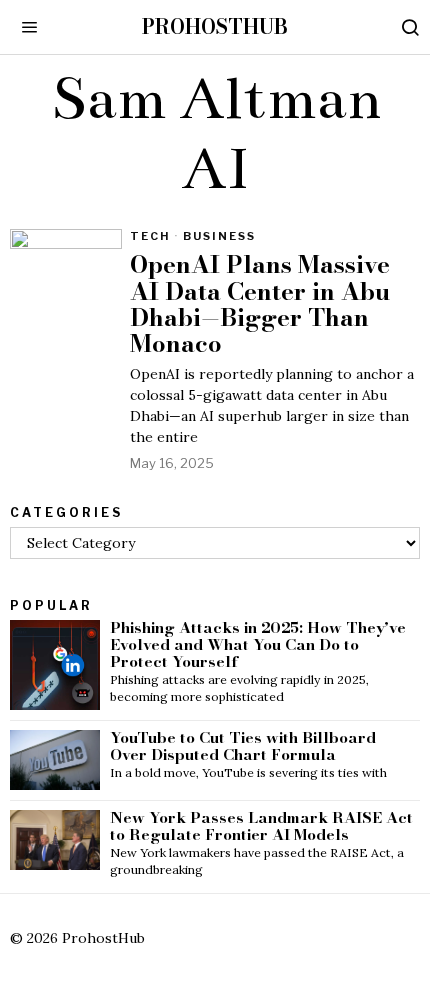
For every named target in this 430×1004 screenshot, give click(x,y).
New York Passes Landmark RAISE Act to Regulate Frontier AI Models (261, 827)
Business (219, 236)
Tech (150, 236)
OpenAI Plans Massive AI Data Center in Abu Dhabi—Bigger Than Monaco (260, 305)
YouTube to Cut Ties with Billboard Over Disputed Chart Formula (243, 747)
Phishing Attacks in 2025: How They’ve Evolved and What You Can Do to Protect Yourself (258, 645)
